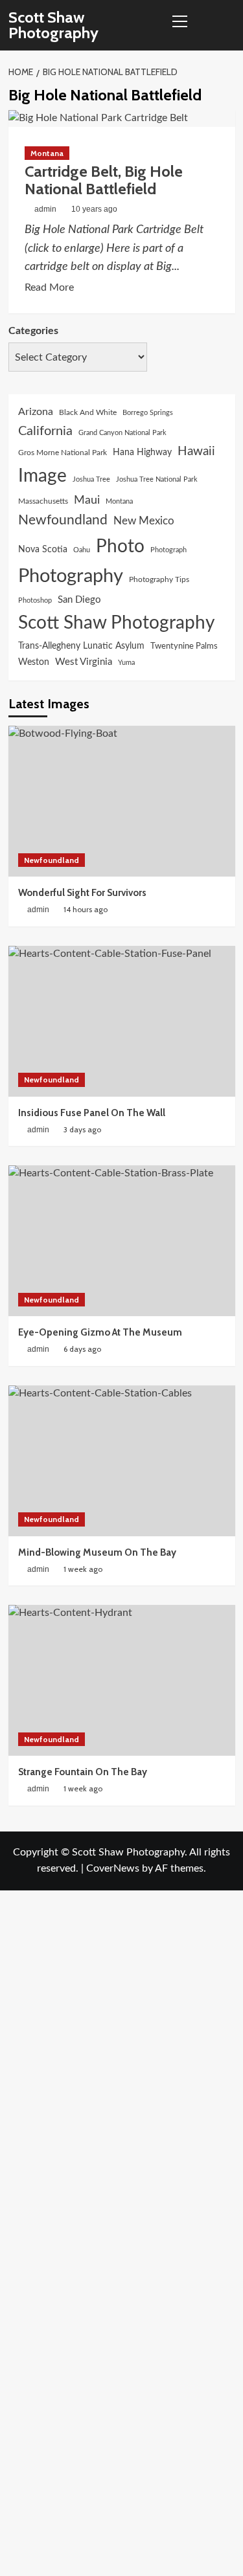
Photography (71, 576)
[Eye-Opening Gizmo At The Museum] (122, 1241)
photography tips (159, 579)
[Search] (227, 26)
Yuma (126, 663)
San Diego (79, 600)
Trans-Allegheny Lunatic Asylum (81, 646)
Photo (120, 547)
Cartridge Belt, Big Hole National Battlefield (104, 180)
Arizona (36, 412)
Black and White (88, 412)
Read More (49, 289)
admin (45, 209)
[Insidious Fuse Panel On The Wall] (122, 1021)
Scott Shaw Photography (53, 25)
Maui (87, 500)
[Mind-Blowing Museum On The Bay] (122, 1461)
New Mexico (144, 521)
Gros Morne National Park (63, 453)
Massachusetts (43, 501)
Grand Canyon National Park (122, 433)
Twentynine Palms (184, 646)
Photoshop (35, 600)
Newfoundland (63, 520)
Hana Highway (142, 452)
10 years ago (94, 209)
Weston (34, 662)
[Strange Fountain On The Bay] (122, 1680)
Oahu (82, 550)
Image (42, 476)
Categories (33, 331)
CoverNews (113, 1868)
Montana (47, 153)
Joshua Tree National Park (157, 479)
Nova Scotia (43, 549)
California (45, 431)
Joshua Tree (91, 479)
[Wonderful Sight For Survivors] (122, 801)
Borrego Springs (148, 413)
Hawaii (196, 452)
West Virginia (84, 662)
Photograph (168, 550)
